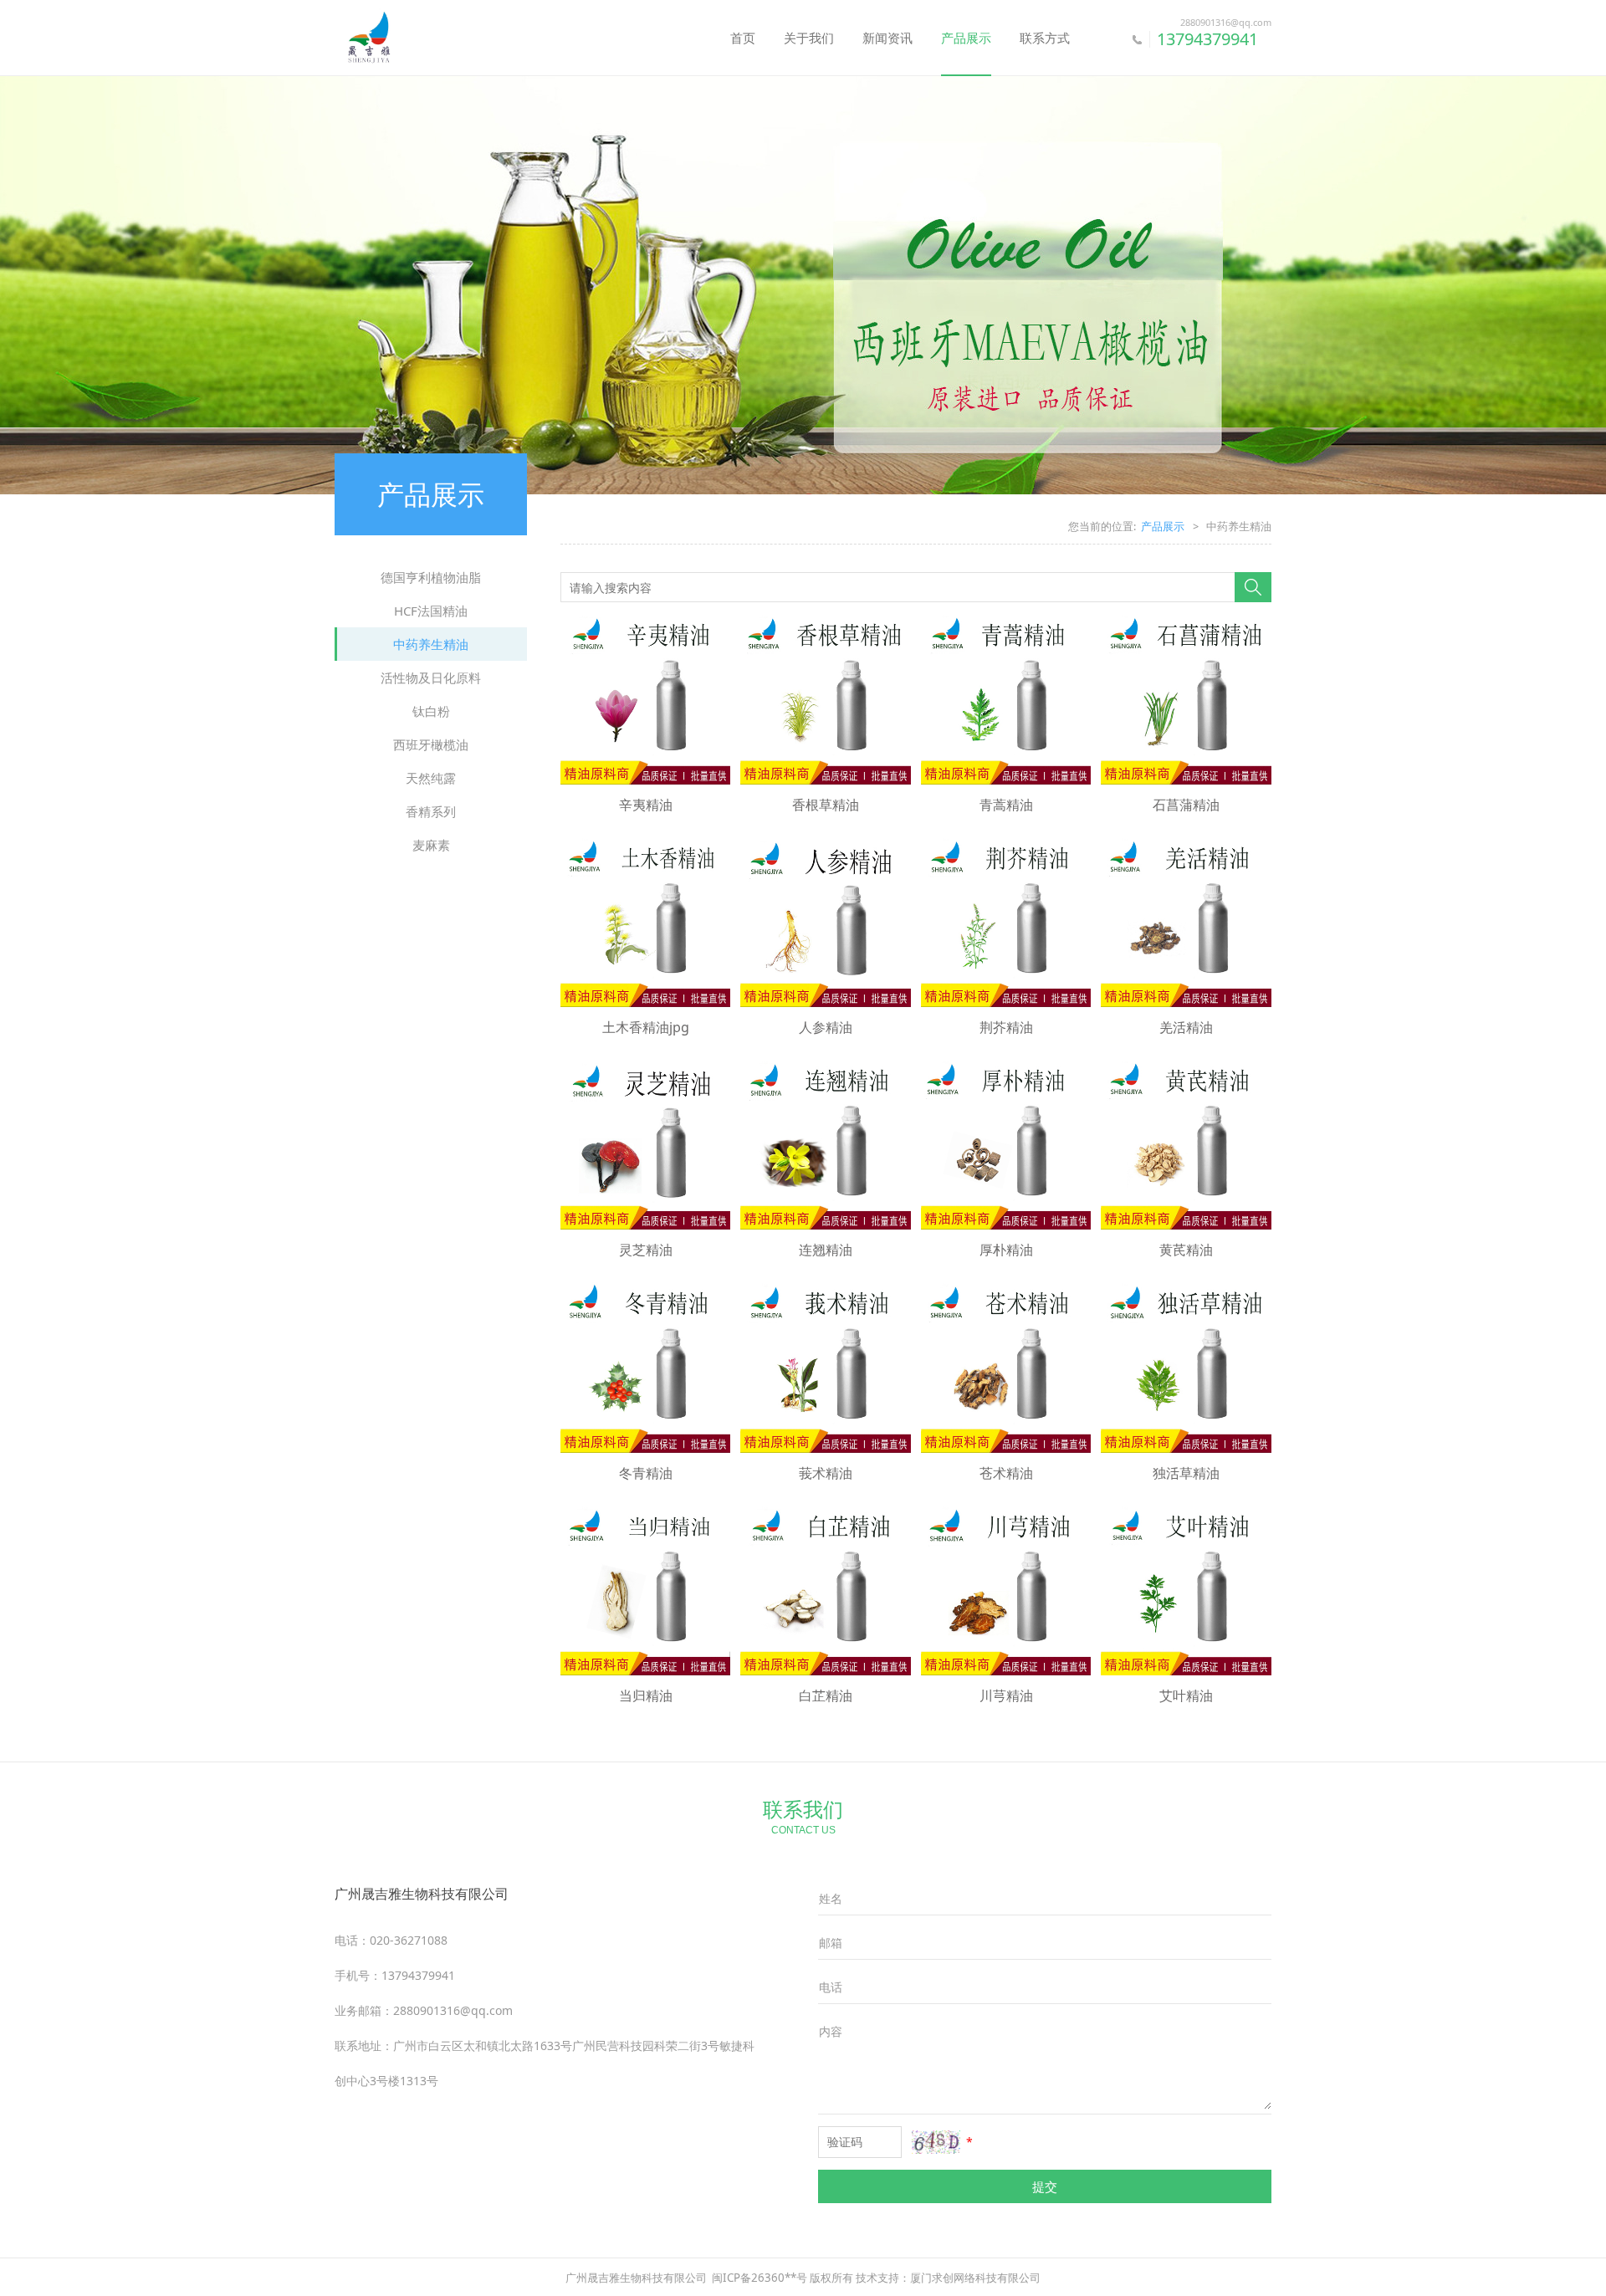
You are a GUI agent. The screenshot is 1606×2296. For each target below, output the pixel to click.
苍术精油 (1006, 1473)
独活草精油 (1186, 1473)
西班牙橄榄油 (431, 744)
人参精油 (826, 1027)
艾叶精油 (1186, 1695)
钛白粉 (431, 711)
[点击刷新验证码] (936, 2142)
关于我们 (809, 38)
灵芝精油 (646, 1250)
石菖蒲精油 (1186, 805)
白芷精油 (826, 1695)
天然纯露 (431, 778)
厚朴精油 (1006, 1250)
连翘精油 (826, 1250)
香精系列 (431, 811)
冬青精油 (646, 1473)
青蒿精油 (1006, 805)
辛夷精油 (646, 805)
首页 (743, 38)
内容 (831, 2031)
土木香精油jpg (646, 1027)
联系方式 (1045, 38)
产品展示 (966, 38)
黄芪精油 (1186, 1250)
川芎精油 (1006, 1695)
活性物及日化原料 (431, 678)
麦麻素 (431, 845)
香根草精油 (826, 805)
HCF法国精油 (431, 611)
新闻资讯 (887, 38)
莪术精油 (826, 1473)
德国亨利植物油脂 (431, 577)
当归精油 (646, 1695)
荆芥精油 (1006, 1027)
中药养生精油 (431, 644)
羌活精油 (1186, 1027)
